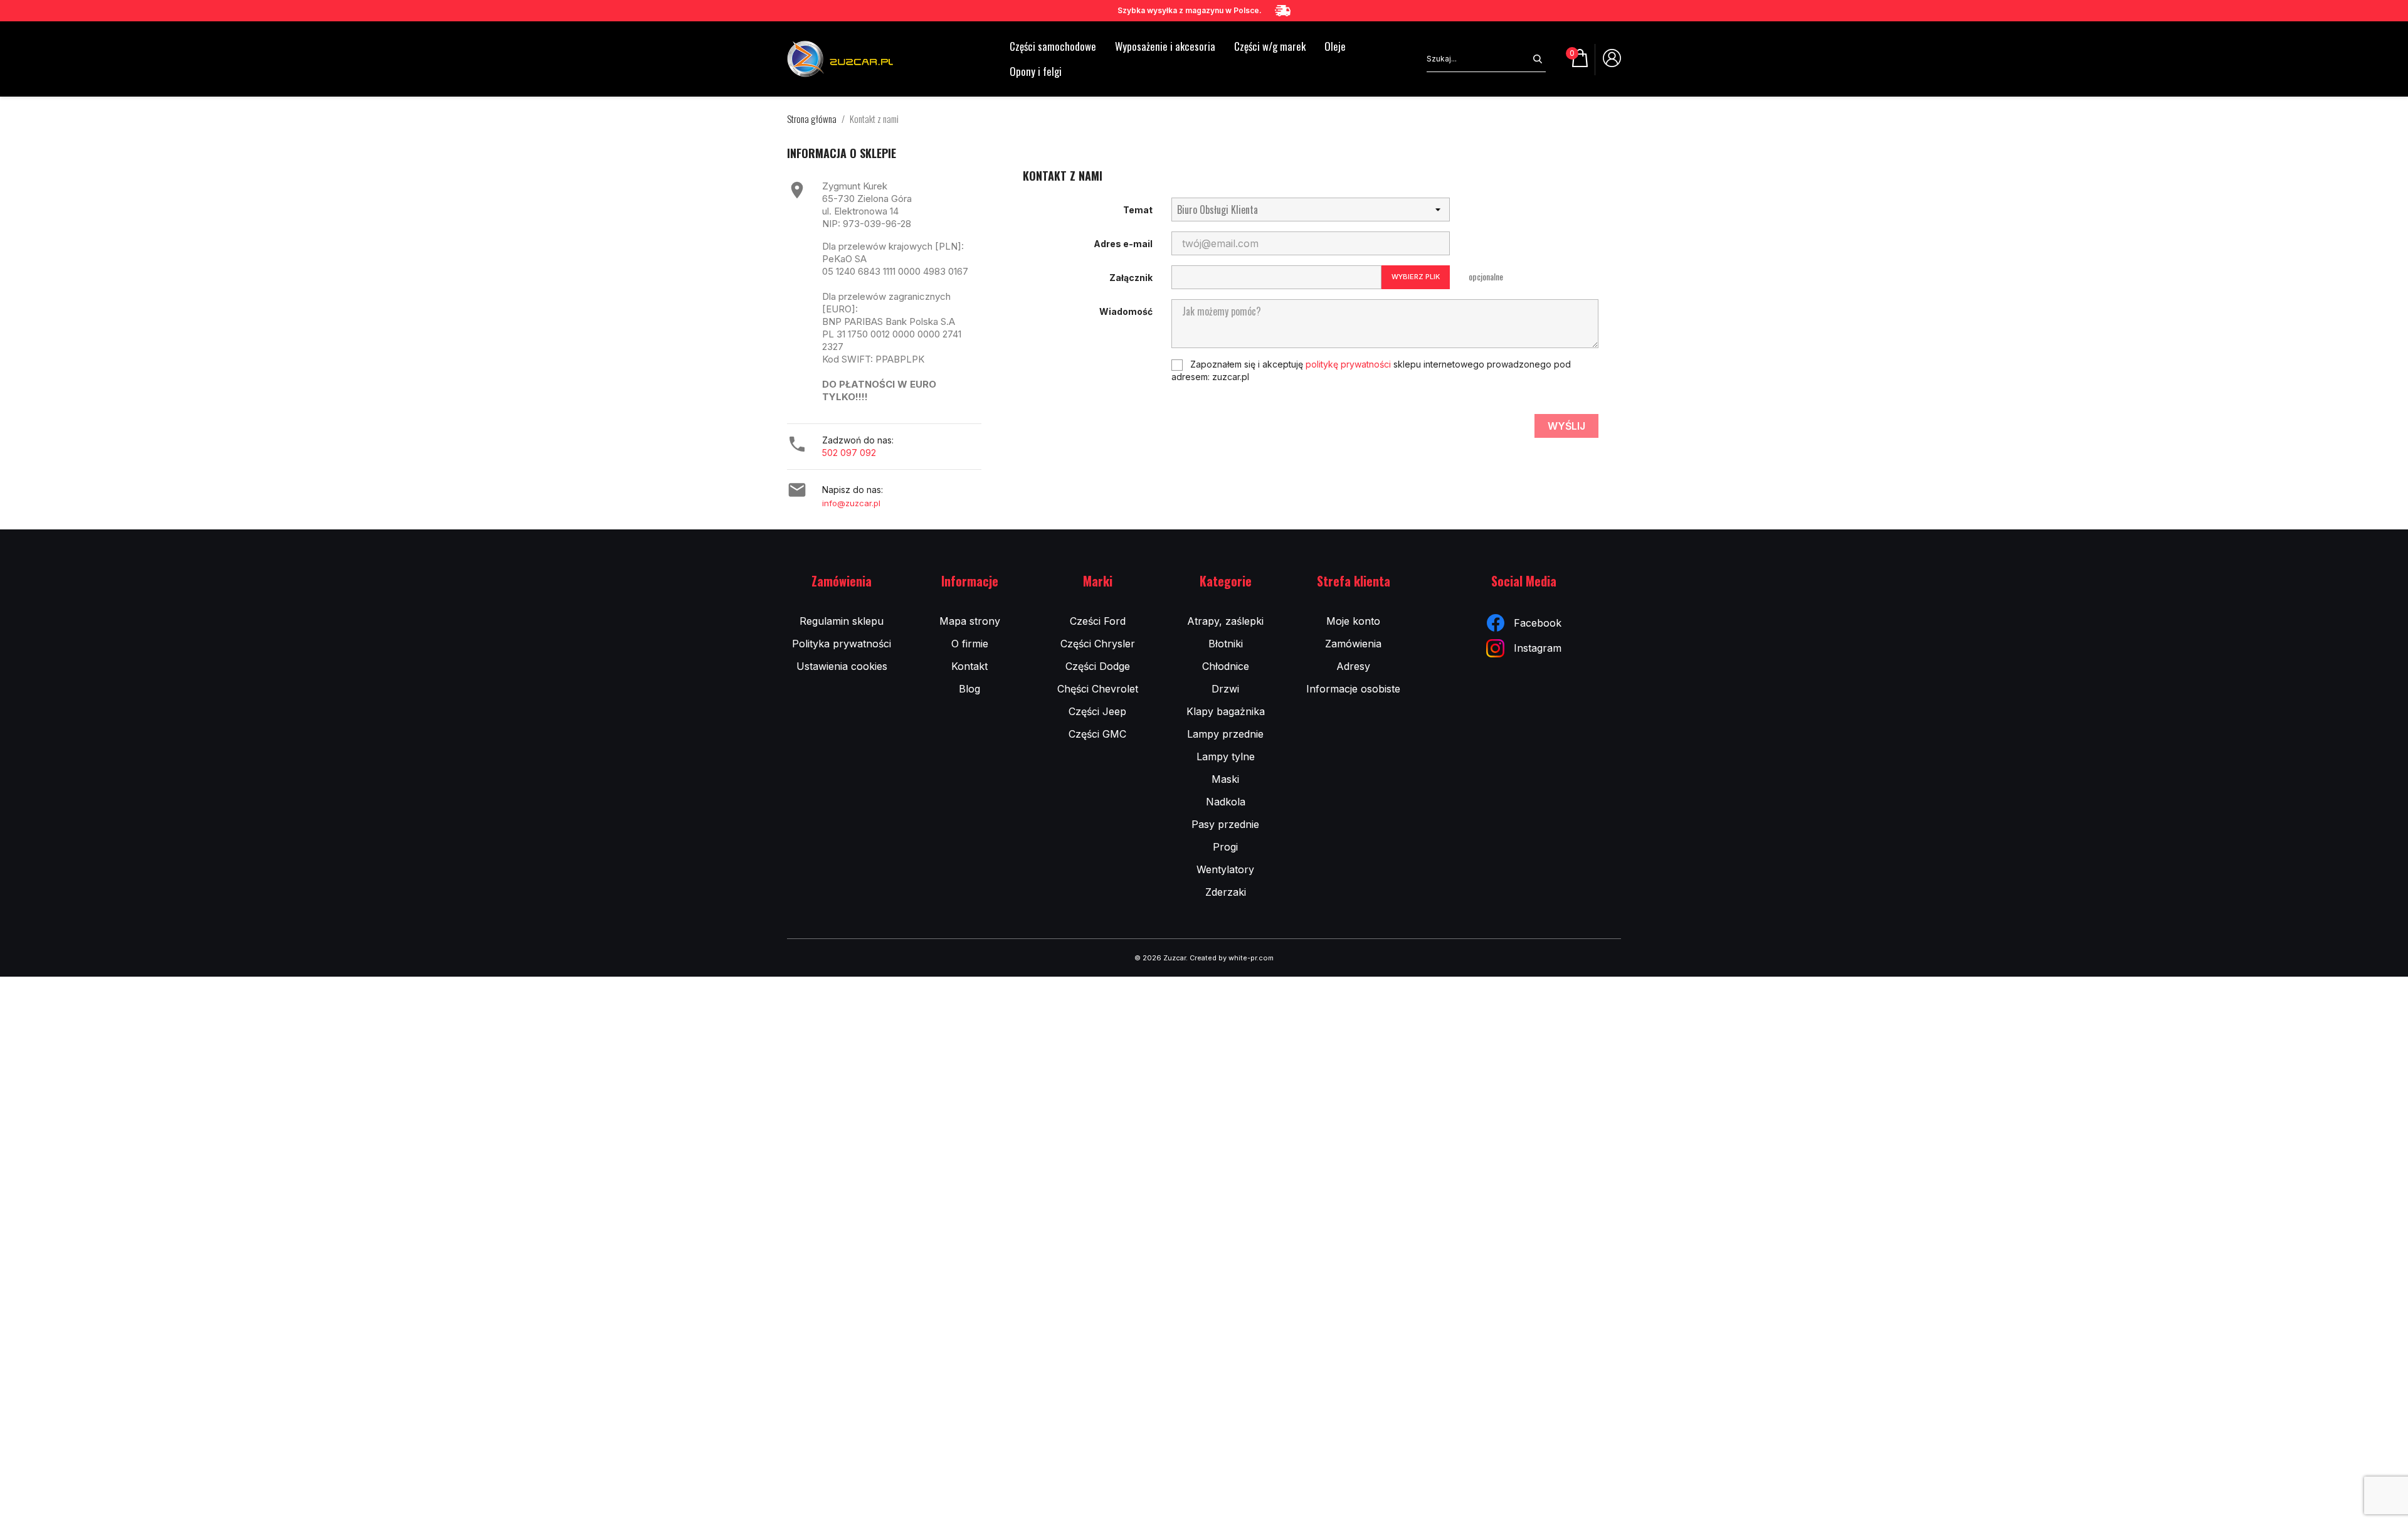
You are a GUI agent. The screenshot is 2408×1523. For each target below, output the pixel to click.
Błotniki (1226, 644)
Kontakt (969, 666)
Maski (1225, 779)
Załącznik (1131, 278)
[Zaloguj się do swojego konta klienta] (1612, 63)
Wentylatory (1225, 869)
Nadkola (1226, 802)
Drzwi (1225, 689)
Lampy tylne (1226, 756)
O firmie (970, 644)
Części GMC (1097, 734)
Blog (969, 689)
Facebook (1538, 623)
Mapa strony (970, 621)
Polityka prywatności (842, 644)
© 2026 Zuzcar (1160, 958)
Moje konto (1353, 621)
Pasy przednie (1225, 824)
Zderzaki (1226, 892)
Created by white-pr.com (1232, 958)
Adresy (1353, 666)
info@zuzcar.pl (851, 503)
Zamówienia (1353, 644)
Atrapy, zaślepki (1225, 621)
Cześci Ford (1098, 621)
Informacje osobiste (1353, 689)
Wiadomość (1126, 311)
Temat (1138, 210)
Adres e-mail (1123, 244)
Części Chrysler (1098, 644)
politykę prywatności (1348, 364)
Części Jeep (1097, 711)
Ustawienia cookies (842, 666)
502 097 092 (849, 453)
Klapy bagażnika (1226, 711)
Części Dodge (1098, 666)
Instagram (1538, 648)
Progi (1225, 847)
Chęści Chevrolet (1098, 689)
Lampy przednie (1225, 734)
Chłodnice (1226, 666)
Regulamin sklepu (842, 621)
